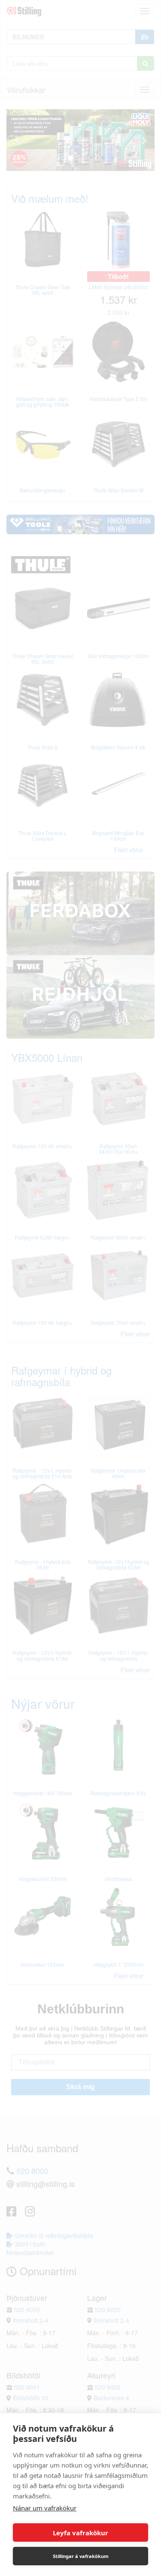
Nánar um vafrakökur (45, 2508)
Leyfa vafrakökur (80, 2533)
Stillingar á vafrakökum (81, 2556)
